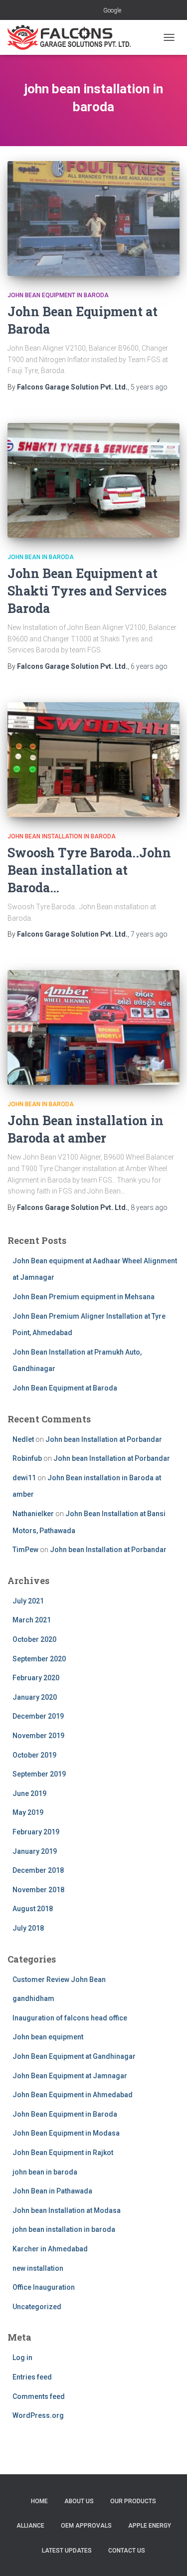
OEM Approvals (86, 2526)
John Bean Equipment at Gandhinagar (74, 2056)
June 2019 (29, 1793)
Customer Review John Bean (59, 1980)
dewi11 (24, 1478)
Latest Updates (67, 2551)
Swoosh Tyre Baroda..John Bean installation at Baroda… (89, 870)
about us (79, 2501)
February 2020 (36, 1678)
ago (149, 387)
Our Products (133, 2501)
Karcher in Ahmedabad (50, 2249)
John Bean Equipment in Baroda (58, 295)
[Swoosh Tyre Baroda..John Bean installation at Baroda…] (93, 760)
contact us (127, 2551)
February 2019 (36, 1832)
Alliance (30, 2526)
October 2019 (34, 1755)
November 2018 (38, 1890)
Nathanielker (33, 1514)
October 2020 (34, 1639)
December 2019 (38, 1716)
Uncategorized (37, 2307)
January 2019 (35, 1851)
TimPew (25, 1550)
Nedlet (23, 1439)
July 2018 (28, 1928)
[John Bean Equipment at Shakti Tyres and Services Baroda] (93, 480)
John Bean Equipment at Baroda (65, 1388)
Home (39, 2501)
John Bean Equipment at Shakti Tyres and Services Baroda (87, 591)
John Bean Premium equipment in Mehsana (84, 1297)
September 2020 (39, 1659)
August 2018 (33, 1909)
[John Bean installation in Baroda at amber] (93, 1027)
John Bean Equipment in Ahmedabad (73, 2095)
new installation (38, 2268)
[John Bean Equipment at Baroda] (93, 218)
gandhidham (33, 1998)
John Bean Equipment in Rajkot (63, 2153)
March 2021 (32, 1620)
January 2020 (35, 1697)
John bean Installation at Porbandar (104, 1439)
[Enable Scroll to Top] (167, 2556)
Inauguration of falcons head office (70, 2018)
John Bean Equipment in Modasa (66, 2133)
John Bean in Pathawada (52, 2191)
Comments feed (39, 2396)
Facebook (69, 11)
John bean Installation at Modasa (67, 2210)
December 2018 (38, 1870)
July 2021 (28, 1601)
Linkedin (94, 11)
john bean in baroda (41, 557)
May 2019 (28, 1812)
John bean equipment (48, 2037)
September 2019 (39, 1774)
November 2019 (38, 1736)
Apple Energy (150, 2526)
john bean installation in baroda (62, 836)
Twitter (81, 11)
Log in (22, 2358)
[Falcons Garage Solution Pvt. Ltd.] (73, 37)
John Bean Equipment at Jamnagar (70, 2076)
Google (112, 10)
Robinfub (27, 1458)
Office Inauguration (44, 2287)
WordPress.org (38, 2415)
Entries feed (32, 2377)
